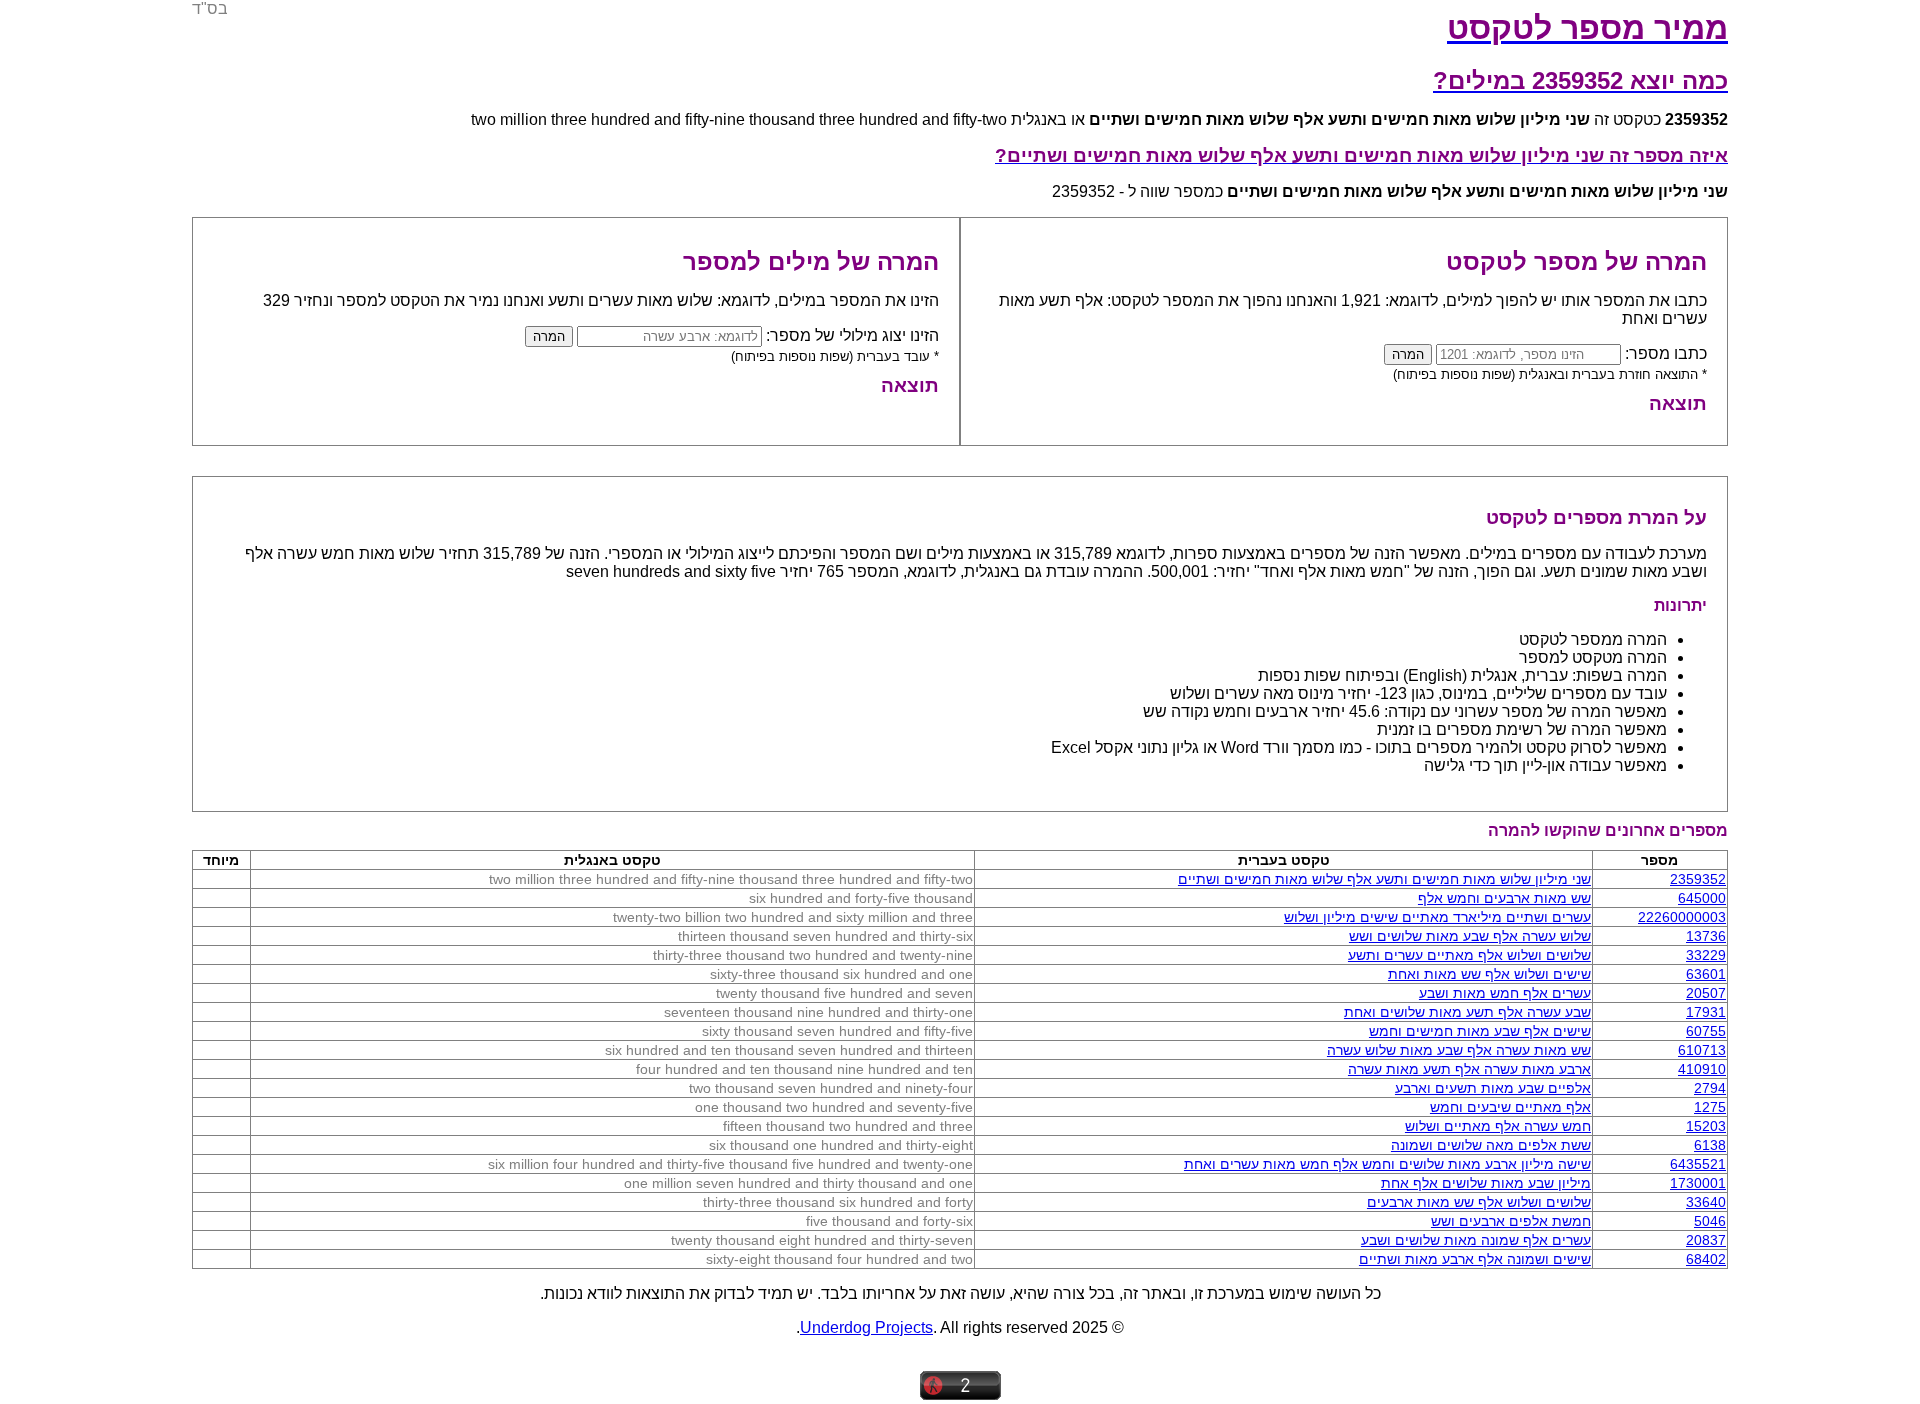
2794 (1710, 1088)
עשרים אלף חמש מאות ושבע (1505, 993)
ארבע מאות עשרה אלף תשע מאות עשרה (1469, 1069)
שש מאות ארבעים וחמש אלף (1504, 898)
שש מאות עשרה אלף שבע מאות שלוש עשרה (1459, 1050)
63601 (1706, 974)
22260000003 (1682, 917)
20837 (1706, 1240)
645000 (1702, 898)
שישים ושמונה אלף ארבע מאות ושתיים (1475, 1259)
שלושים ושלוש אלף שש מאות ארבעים (1479, 1202)
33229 (1706, 955)
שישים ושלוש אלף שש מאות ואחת (1489, 974)
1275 (1710, 1107)
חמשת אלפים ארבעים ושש (1511, 1221)
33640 (1706, 1202)
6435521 (1698, 1164)
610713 (1702, 1050)
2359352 (1698, 879)
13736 (1706, 936)
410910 (1702, 1069)
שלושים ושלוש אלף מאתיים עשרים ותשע (1469, 955)
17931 (1706, 1012)
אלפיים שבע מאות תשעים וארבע (1493, 1088)
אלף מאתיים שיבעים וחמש (1510, 1107)
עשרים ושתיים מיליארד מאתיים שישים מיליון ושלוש (1437, 917)
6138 (1710, 1145)
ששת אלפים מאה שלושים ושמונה (1491, 1145)
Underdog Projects (866, 1327)
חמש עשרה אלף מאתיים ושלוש (1498, 1126)
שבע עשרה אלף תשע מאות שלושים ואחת (1467, 1012)
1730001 (1698, 1183)
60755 (1706, 1031)
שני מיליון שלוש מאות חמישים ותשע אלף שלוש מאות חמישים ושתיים (1384, 879)
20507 (1706, 993)
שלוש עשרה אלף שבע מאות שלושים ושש (1470, 936)
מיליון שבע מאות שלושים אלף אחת (1486, 1183)
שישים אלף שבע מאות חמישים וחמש (1480, 1031)
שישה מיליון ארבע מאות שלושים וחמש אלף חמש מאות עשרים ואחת (1387, 1164)
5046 (1710, 1221)
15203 (1706, 1126)
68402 (1706, 1259)
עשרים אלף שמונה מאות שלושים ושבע (1476, 1240)
